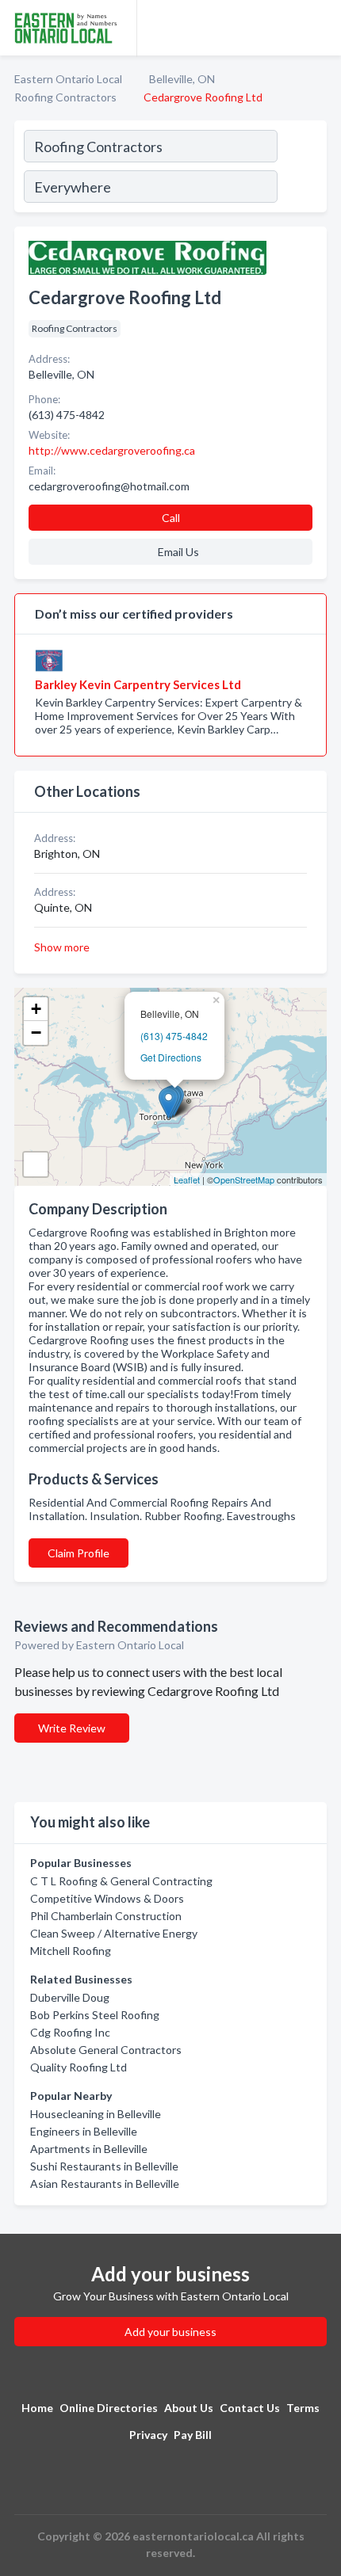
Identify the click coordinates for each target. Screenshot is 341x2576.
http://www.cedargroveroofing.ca (112, 450)
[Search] (301, 169)
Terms (303, 2408)
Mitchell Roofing (71, 1951)
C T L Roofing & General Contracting (121, 1881)
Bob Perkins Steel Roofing (95, 2015)
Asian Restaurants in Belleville (105, 2184)
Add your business (170, 2332)
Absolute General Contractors (106, 2050)
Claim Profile (79, 1553)
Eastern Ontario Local (68, 79)
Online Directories (109, 2408)
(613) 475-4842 (174, 1036)
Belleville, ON (182, 79)
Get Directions (171, 1057)
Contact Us (250, 2408)
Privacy (148, 2435)
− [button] (36, 1033)
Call (171, 518)
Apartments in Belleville (89, 2149)
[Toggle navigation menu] (320, 28)
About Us (189, 2408)
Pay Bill (193, 2435)
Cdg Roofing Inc (70, 2032)
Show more (62, 947)
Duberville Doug (70, 1997)
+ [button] (36, 1009)
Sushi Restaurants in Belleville (104, 2166)
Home (37, 2408)
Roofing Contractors (65, 97)
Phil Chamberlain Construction (106, 1916)
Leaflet (187, 1179)
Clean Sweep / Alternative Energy (114, 1933)
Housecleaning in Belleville (96, 2114)
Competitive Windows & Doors (107, 1898)
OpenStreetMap (244, 1179)
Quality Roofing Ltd (79, 2067)
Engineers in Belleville (84, 2131)
